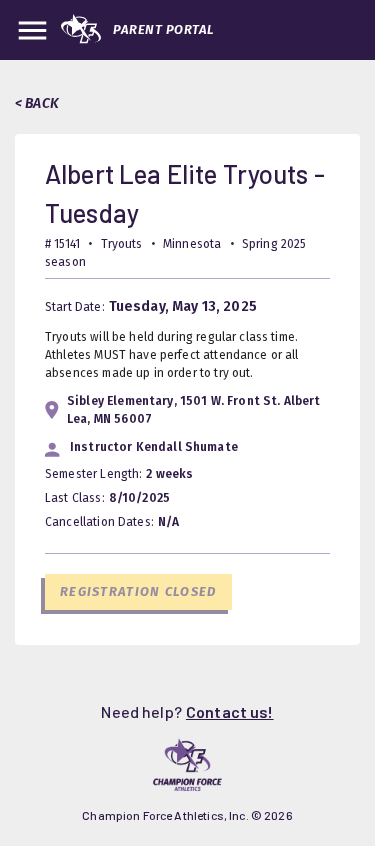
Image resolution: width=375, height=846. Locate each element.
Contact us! (230, 711)
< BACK (37, 103)
